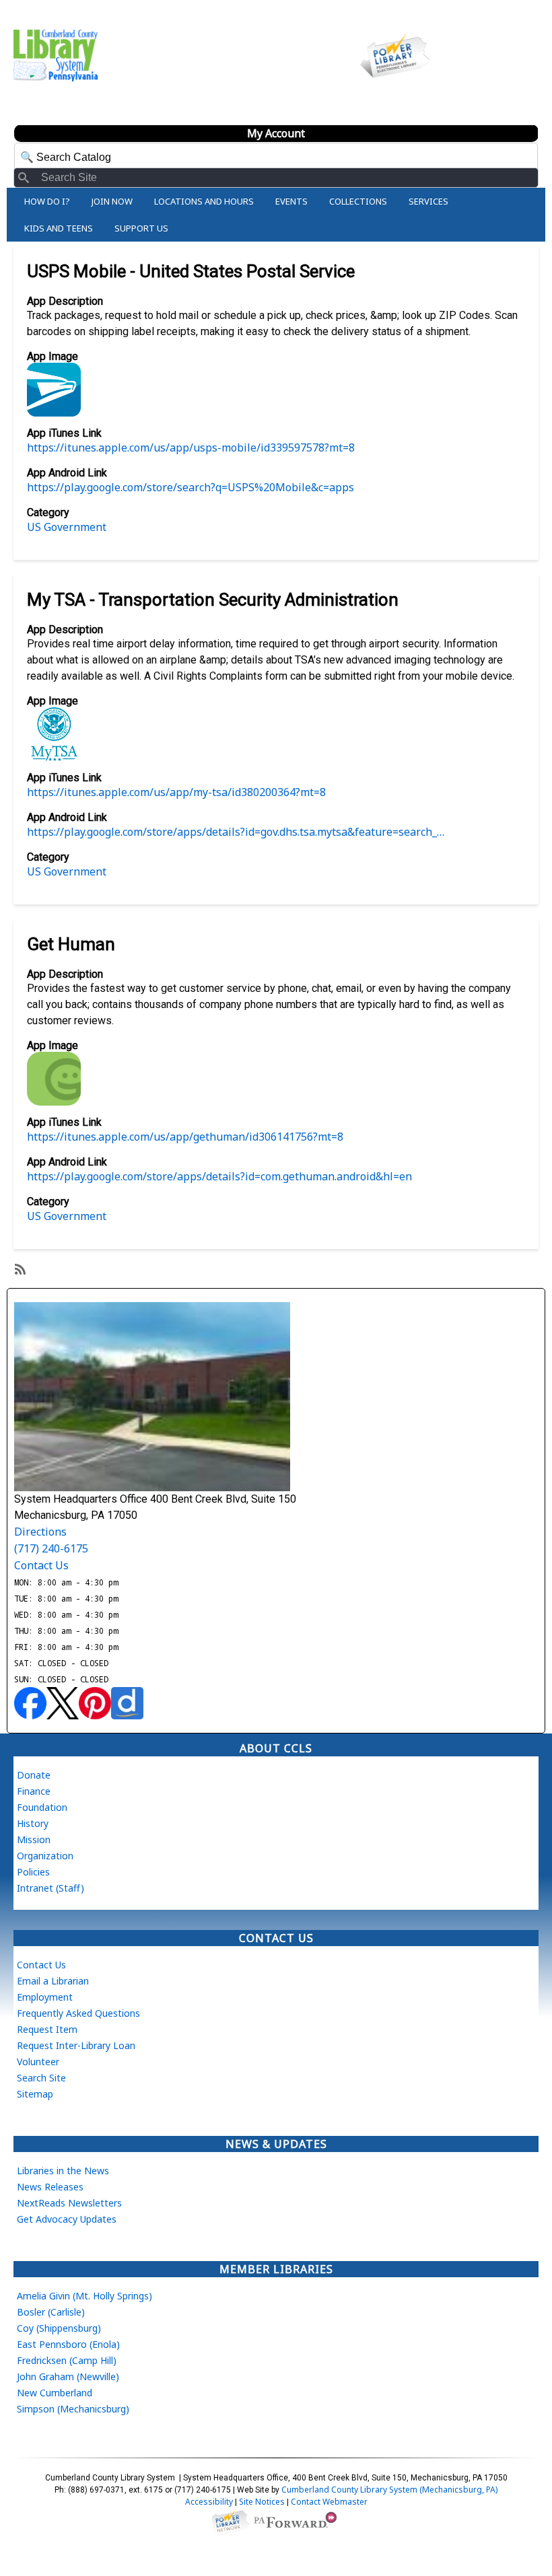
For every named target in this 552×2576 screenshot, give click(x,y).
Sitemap (35, 2094)
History (33, 1823)
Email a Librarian (53, 1981)
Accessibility (209, 2502)
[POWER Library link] (230, 2520)
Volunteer (38, 2062)
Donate (34, 1775)
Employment (45, 1997)
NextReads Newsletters (69, 2203)
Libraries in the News (63, 2171)
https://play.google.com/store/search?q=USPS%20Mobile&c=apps (191, 487)
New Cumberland (55, 2393)
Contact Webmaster (329, 2502)
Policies (33, 1872)
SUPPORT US (141, 228)
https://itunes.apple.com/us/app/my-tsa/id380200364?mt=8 (176, 792)
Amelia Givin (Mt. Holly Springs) (84, 2296)
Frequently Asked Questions (78, 2013)
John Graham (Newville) (68, 2376)
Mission (34, 1839)
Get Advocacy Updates (67, 2219)
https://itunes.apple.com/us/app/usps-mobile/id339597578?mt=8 (191, 448)
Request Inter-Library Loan (76, 2045)
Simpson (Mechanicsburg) (73, 2409)
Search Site (41, 2078)
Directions (40, 1532)
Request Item (47, 2029)
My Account (276, 133)
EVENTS (291, 201)
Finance (34, 1791)
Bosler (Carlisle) (51, 2312)
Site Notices (262, 2502)
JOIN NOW (112, 201)
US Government (67, 527)
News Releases (50, 2187)
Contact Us (41, 1565)
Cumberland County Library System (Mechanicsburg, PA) (389, 2490)
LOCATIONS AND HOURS (204, 201)
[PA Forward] (297, 2520)
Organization (45, 1856)
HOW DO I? (47, 201)
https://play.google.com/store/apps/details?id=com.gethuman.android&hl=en (219, 1176)
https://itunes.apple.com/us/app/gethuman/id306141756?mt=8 (185, 1137)
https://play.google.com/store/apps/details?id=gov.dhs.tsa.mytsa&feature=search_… (236, 832)
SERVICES (428, 201)
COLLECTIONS (358, 201)
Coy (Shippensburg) (59, 2328)
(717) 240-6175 (51, 1548)
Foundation (42, 1807)
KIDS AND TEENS (59, 228)
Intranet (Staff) (50, 1888)
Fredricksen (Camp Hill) (67, 2360)
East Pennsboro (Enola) (68, 2344)
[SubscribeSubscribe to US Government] (19, 1268)
